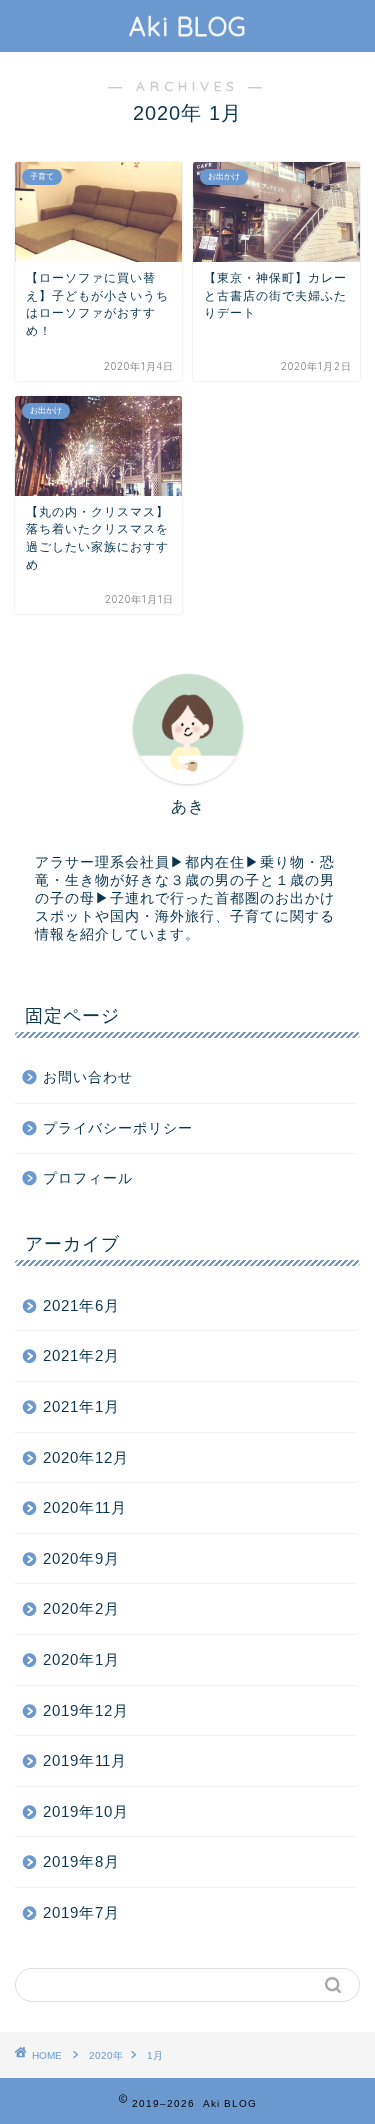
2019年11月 (85, 1760)
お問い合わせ (88, 1077)
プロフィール (88, 1178)
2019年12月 (86, 1710)
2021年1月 (81, 1406)
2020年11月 (85, 1507)
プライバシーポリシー (118, 1128)
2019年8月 (81, 1861)
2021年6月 (81, 1305)
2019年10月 (86, 1811)
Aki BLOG (188, 26)
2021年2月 (81, 1355)
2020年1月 (81, 1659)
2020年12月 (86, 1457)
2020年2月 (81, 1608)
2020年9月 (81, 1558)
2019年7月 (81, 1912)
